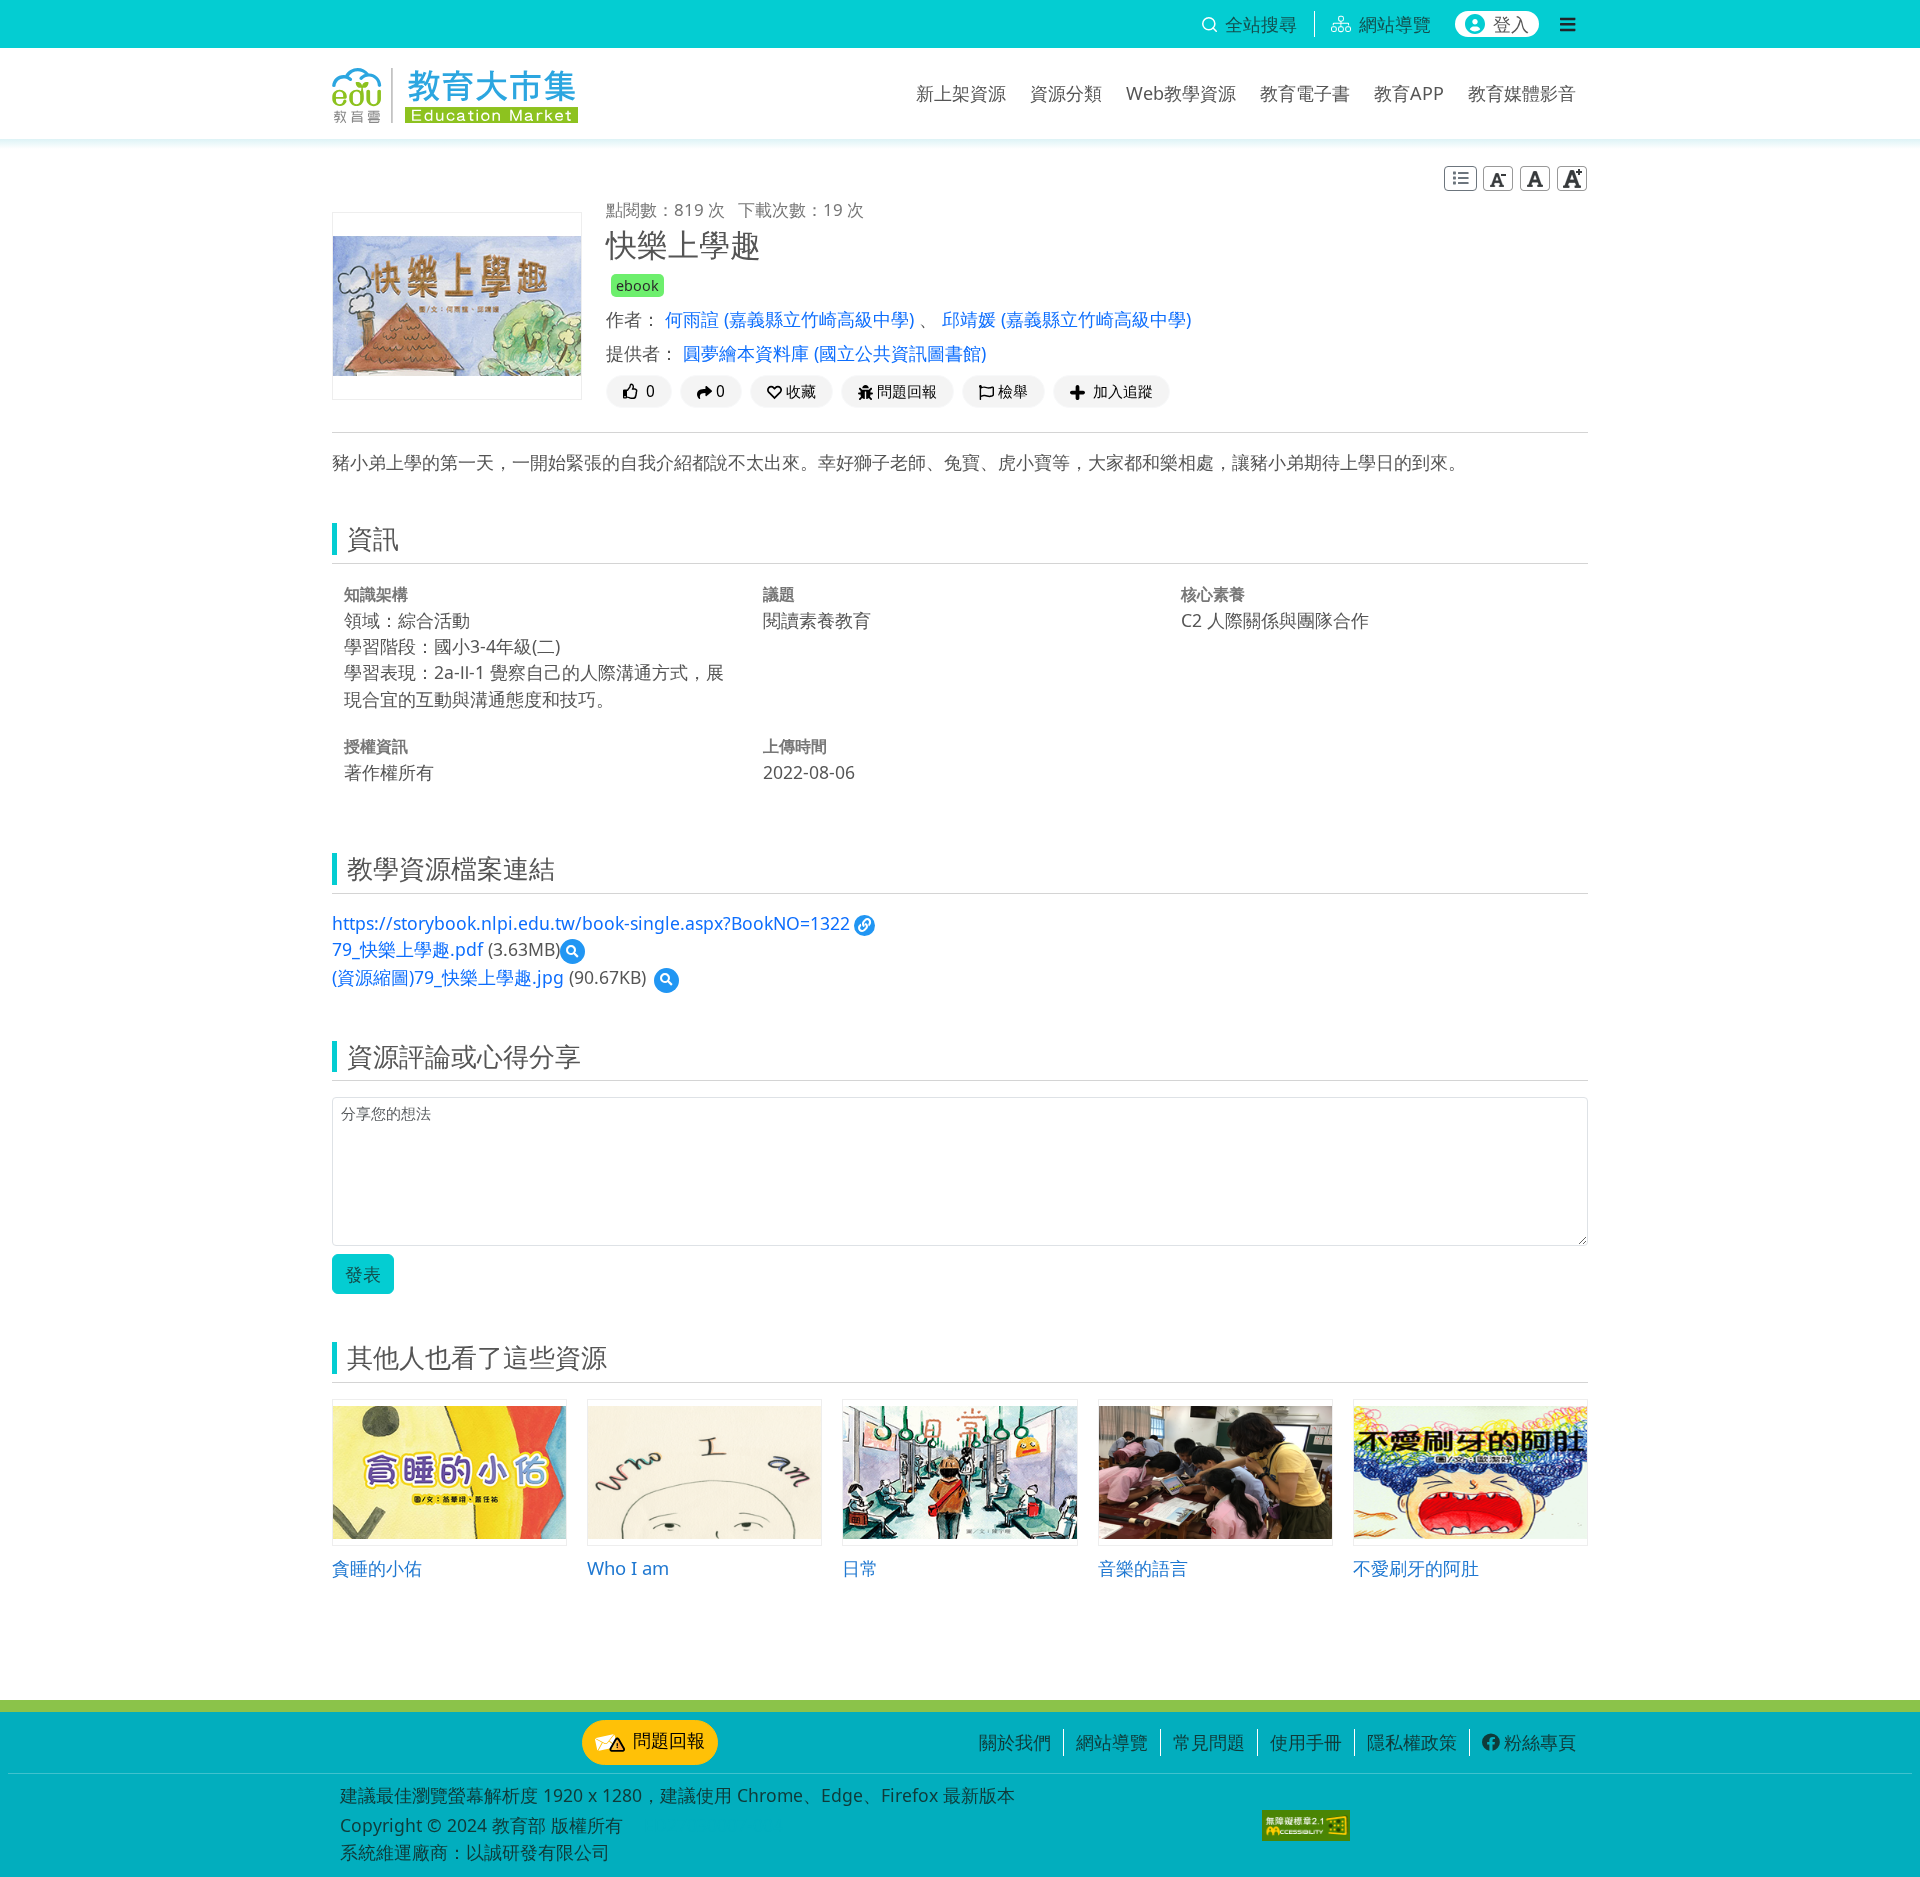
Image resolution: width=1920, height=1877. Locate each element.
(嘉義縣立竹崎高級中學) (821, 319)
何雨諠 (694, 319)
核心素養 (1213, 594)
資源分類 (1066, 93)
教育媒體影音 (1522, 93)
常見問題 (1209, 1742)
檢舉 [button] (1013, 391)
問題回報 (669, 1740)
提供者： (642, 353)
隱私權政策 (1412, 1742)
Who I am (628, 1567)
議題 (779, 594)
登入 (1511, 24)
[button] (791, 391)
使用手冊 (1306, 1742)
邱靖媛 (971, 319)
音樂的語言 (1143, 1567)
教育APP (1409, 93)
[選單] (1567, 24)
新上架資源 (961, 93)
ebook (637, 285)
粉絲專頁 (1540, 1742)
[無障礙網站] (1306, 1825)
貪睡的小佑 (377, 1567)
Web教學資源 (1181, 93)
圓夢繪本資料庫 (748, 353)
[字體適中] (1535, 178)
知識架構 (376, 594)
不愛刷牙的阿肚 (1416, 1567)
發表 (363, 1274)
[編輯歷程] (1460, 178)
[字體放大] (1572, 178)
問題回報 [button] (907, 391)
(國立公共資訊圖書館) (900, 353)
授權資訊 (376, 746)
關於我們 (1015, 1742)
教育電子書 (1305, 93)
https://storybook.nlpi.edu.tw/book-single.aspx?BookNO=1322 (591, 923)
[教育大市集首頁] (455, 90)
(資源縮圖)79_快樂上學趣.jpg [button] (448, 977)
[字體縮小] (1498, 178)
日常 (860, 1567)
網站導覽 (1112, 1742)
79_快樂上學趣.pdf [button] (407, 949)
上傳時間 (795, 746)
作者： (633, 319)
